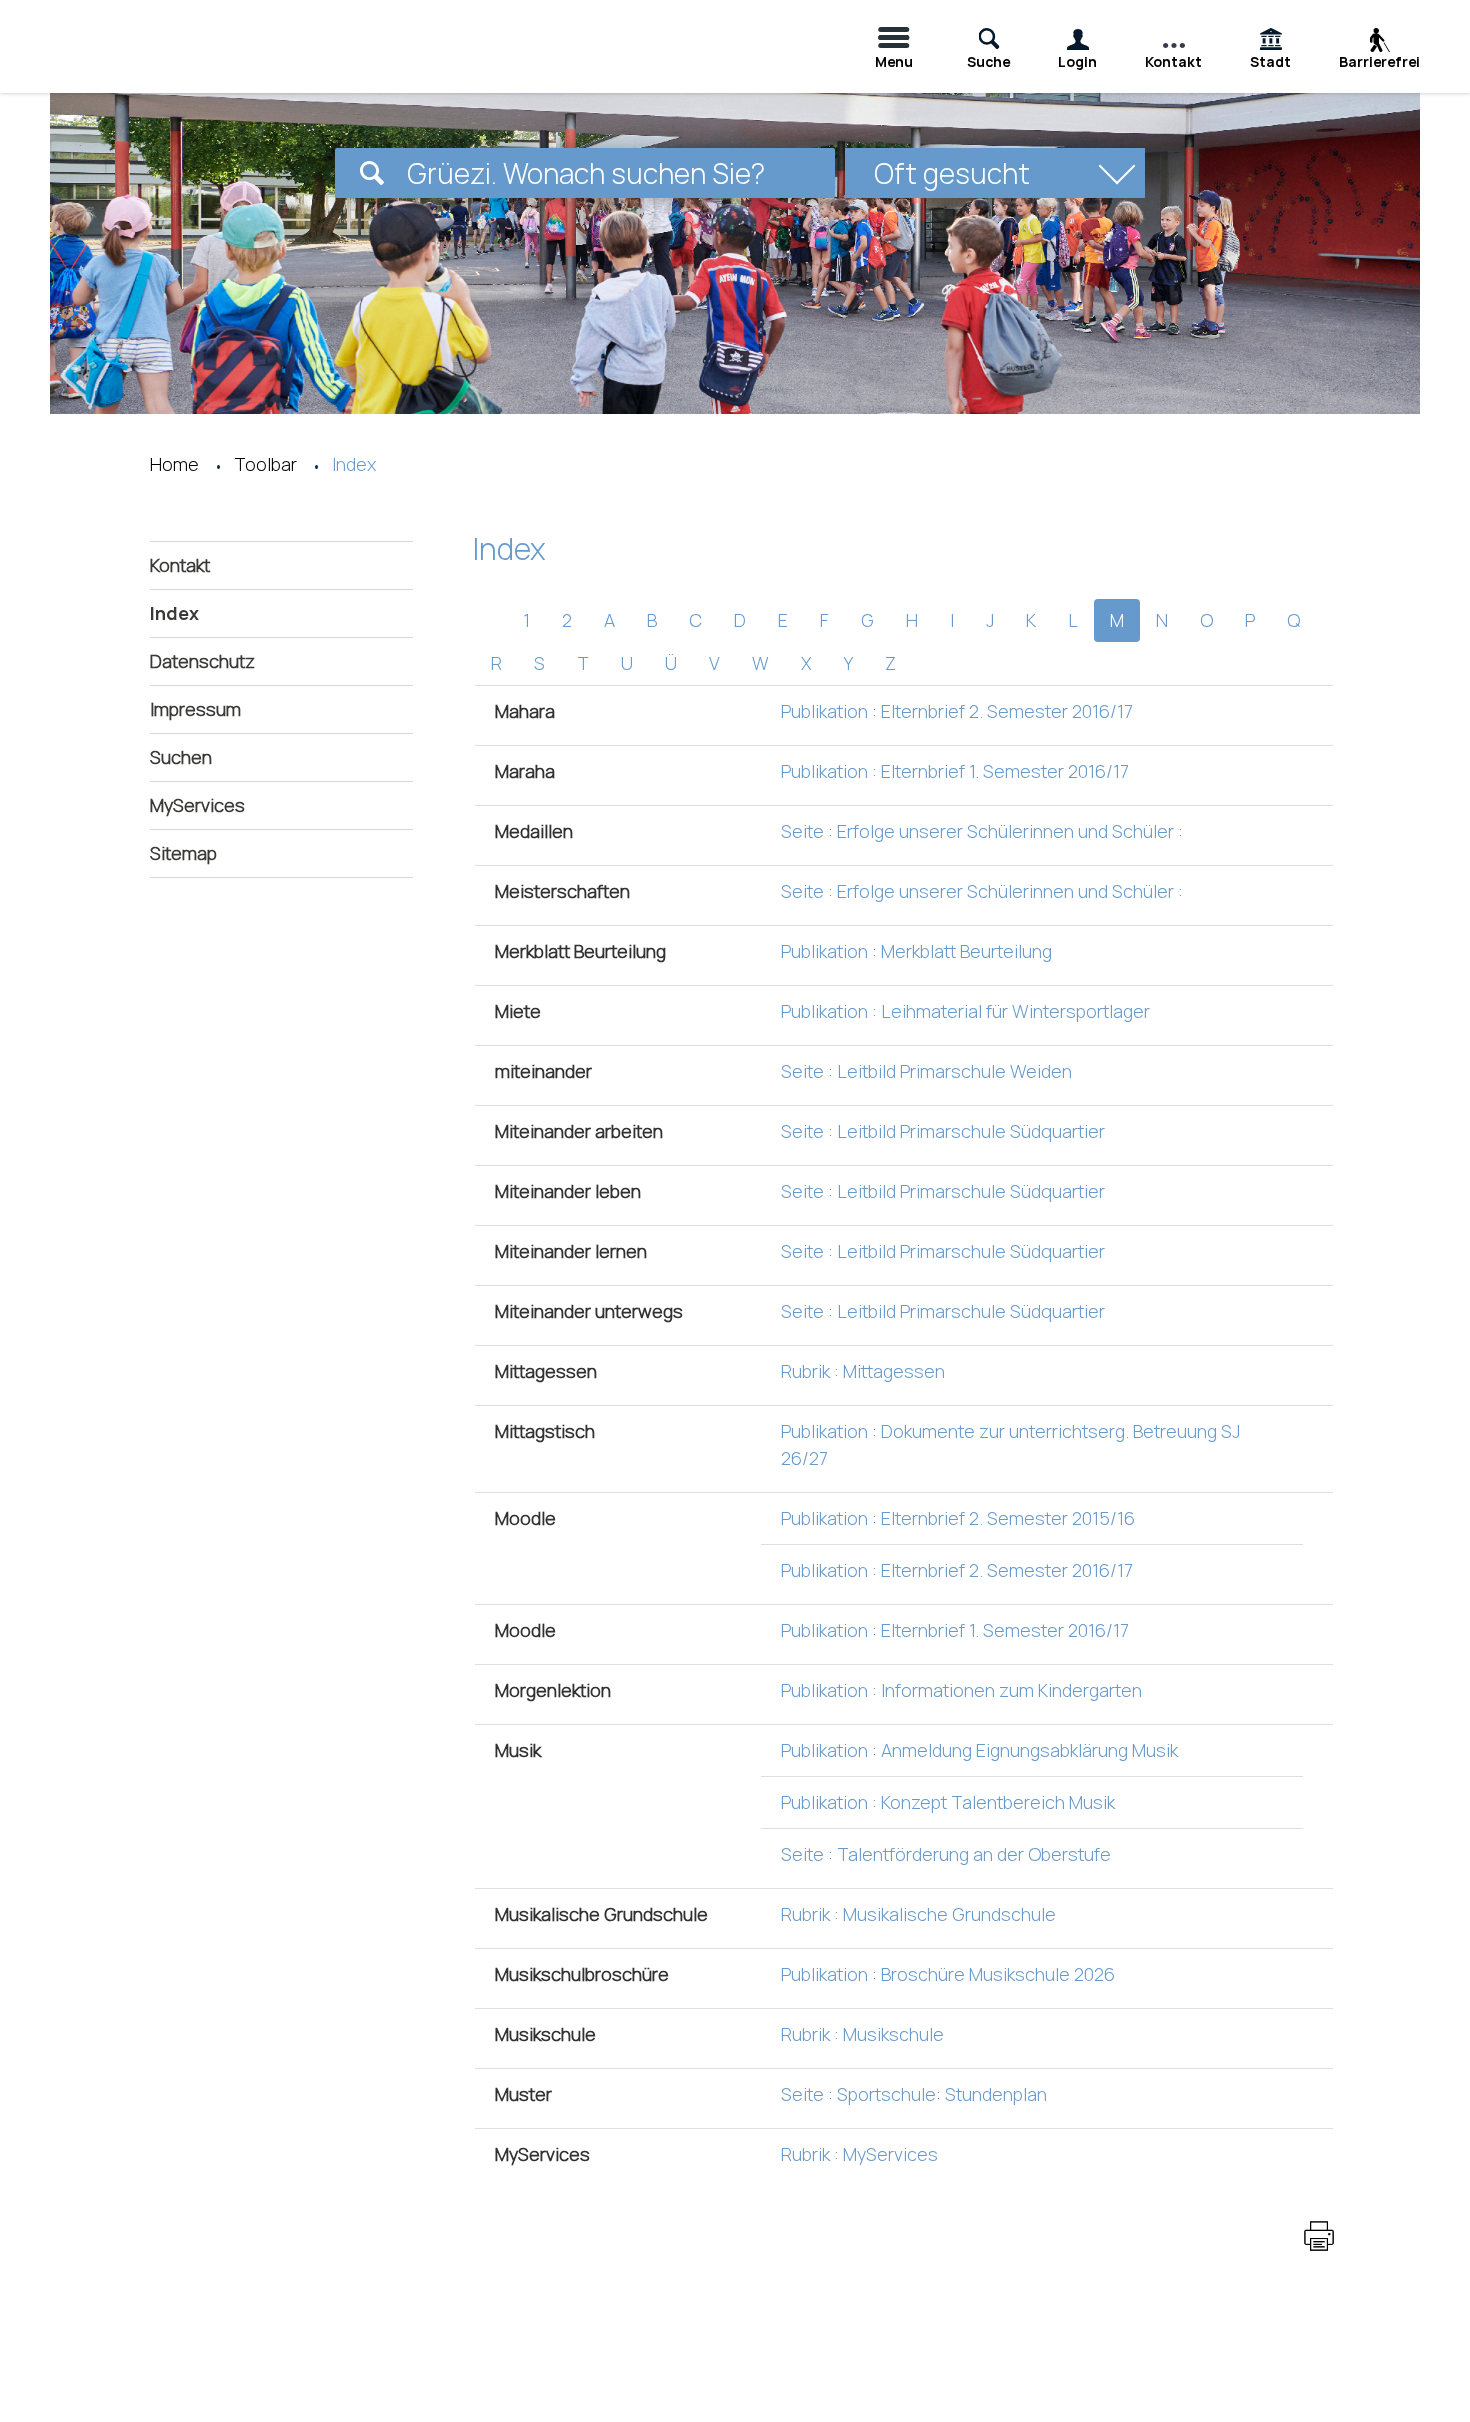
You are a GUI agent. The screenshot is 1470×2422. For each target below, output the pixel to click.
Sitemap (183, 853)
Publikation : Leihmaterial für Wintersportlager (965, 1011)
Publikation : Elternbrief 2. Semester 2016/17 (957, 711)
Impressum (195, 709)
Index (235, 613)
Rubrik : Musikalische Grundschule (918, 1914)
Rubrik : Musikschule (862, 2034)
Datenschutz (202, 661)
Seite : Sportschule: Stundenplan (914, 2094)
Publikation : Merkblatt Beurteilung (916, 951)
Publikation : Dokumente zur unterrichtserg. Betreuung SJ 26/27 (1010, 1444)
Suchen (181, 757)
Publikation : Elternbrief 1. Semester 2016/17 (955, 771)
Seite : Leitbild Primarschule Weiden (926, 1071)
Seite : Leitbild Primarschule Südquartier (943, 1131)
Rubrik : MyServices (859, 2154)
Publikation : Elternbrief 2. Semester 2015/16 (958, 1518)
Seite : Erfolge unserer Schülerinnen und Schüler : (982, 831)
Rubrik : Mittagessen (863, 1371)
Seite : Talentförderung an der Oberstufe (946, 1854)
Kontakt (180, 565)
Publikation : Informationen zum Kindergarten (961, 1690)
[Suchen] (372, 173)
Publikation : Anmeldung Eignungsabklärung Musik (979, 1750)
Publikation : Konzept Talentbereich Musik (948, 1802)
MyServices (197, 805)
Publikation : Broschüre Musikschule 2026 (948, 1974)
